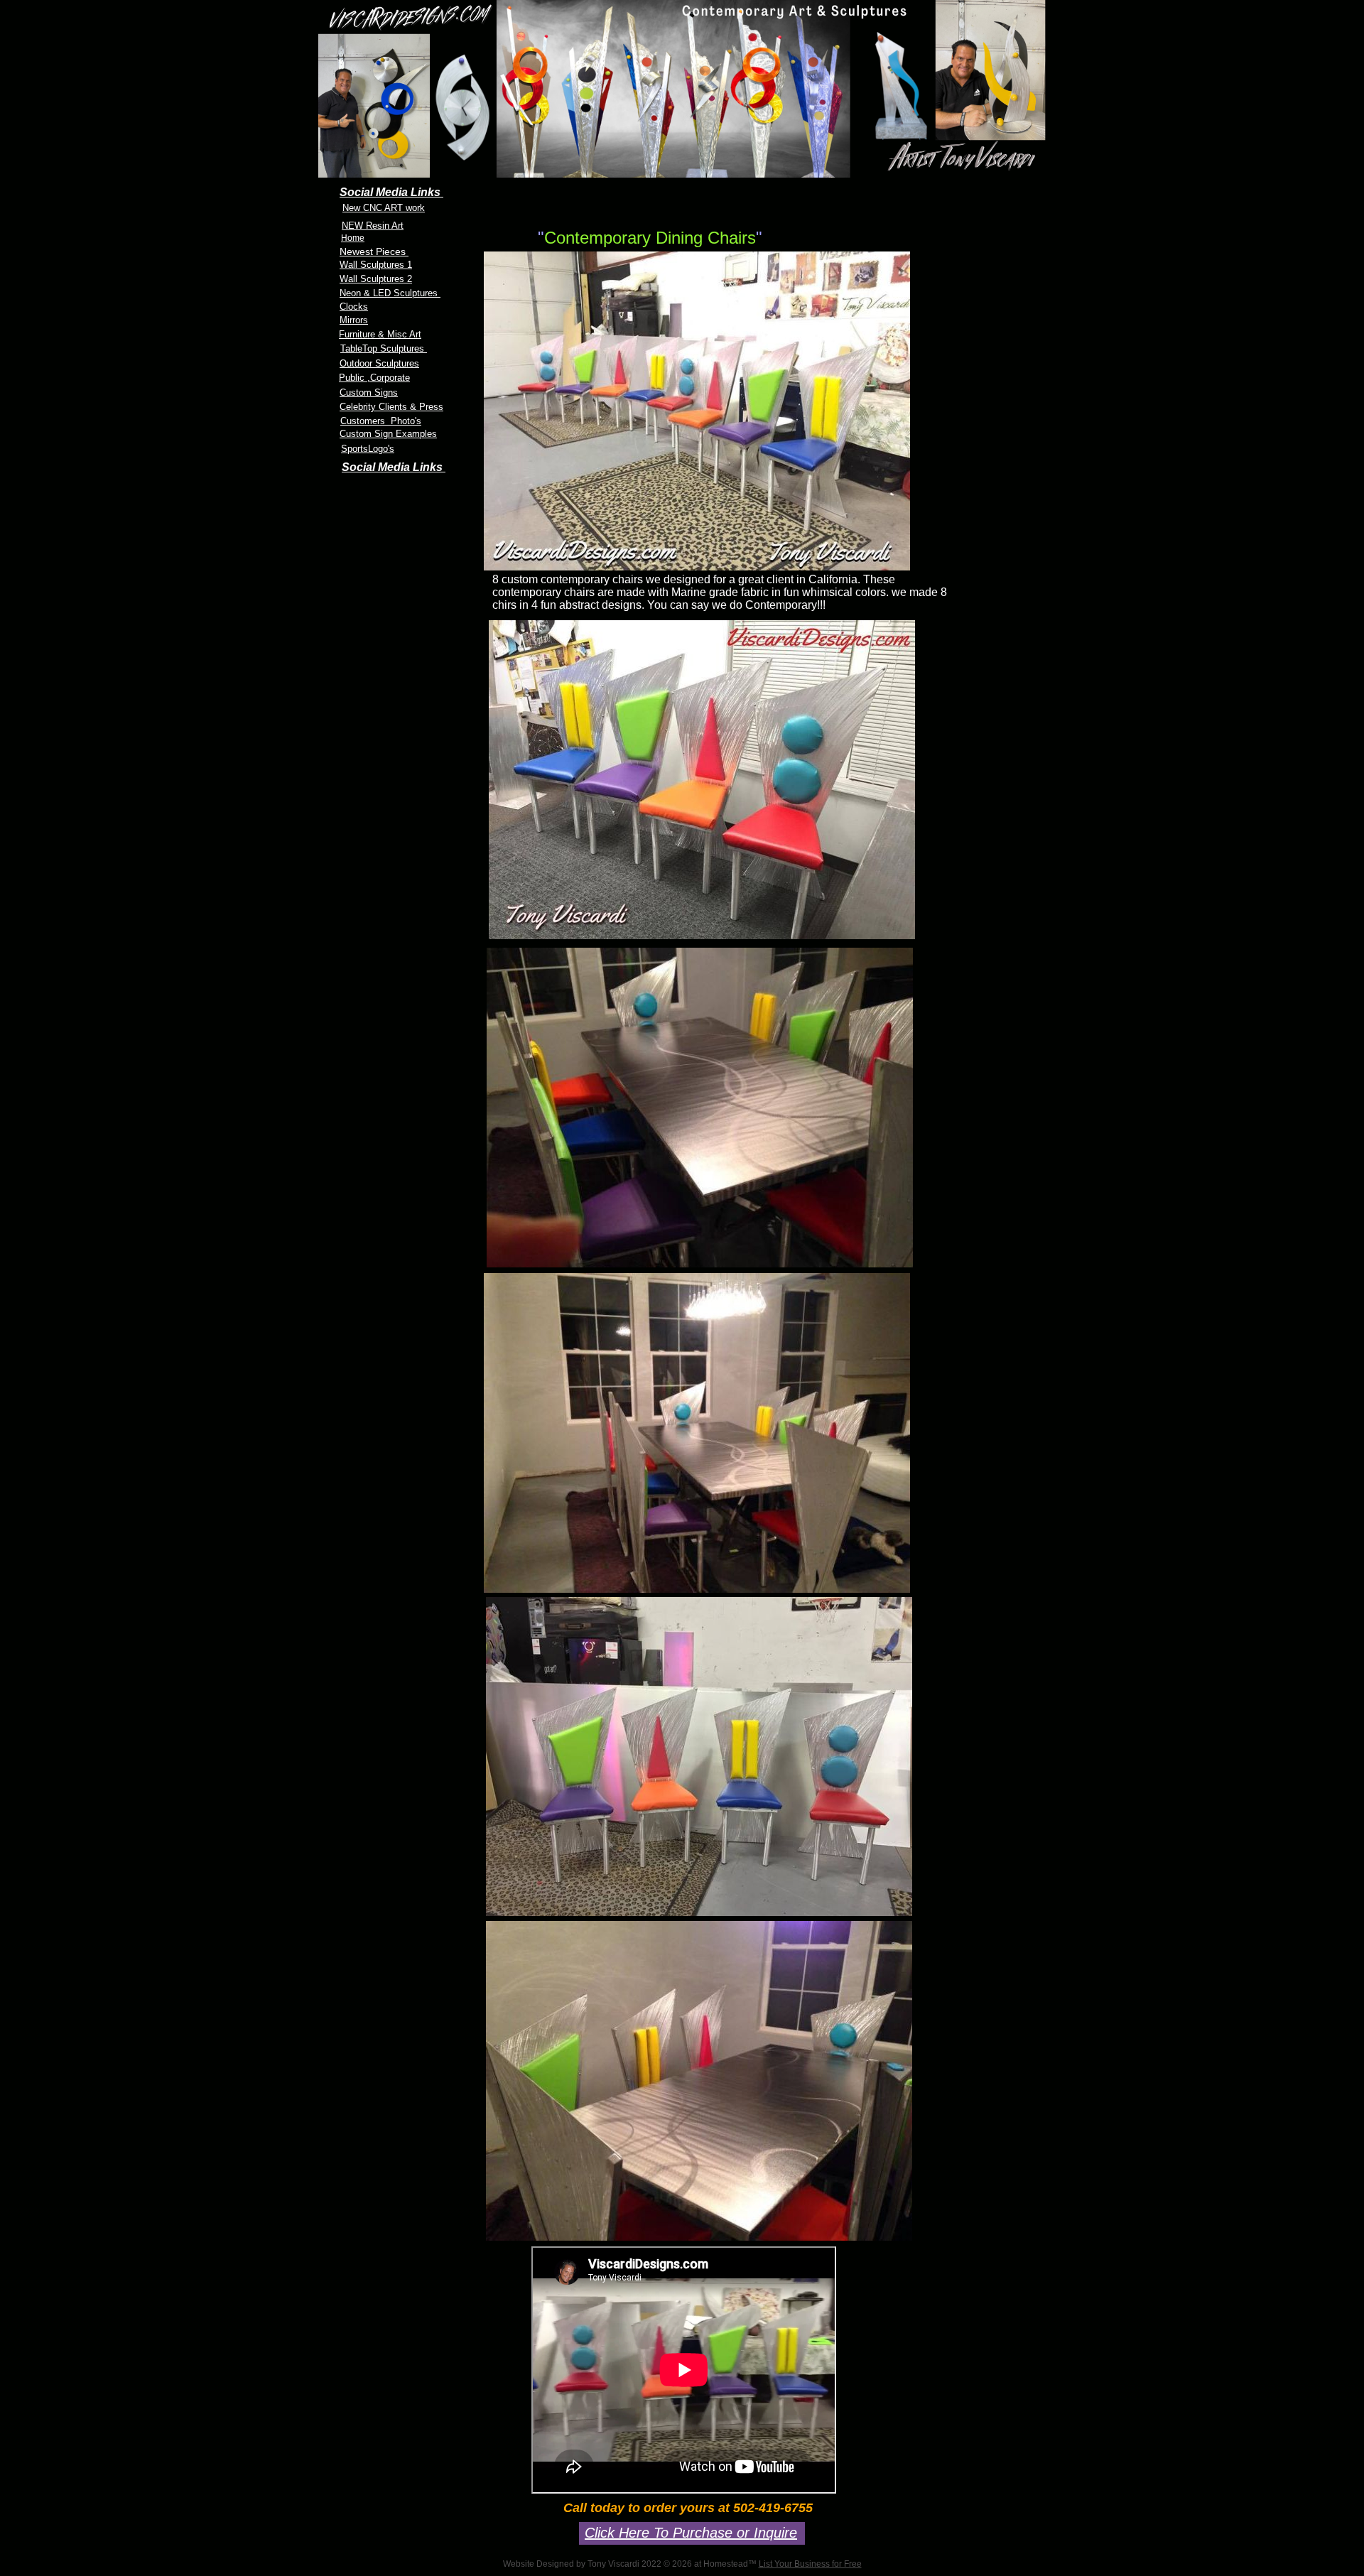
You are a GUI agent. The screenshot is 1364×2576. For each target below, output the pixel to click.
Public (353, 378)
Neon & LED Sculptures (390, 293)
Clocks (354, 307)
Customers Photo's (381, 421)
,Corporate (389, 378)
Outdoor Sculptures (379, 363)
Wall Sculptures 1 (376, 265)
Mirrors (354, 320)
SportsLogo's (368, 449)
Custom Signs (369, 393)
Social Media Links (394, 467)
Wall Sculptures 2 (376, 279)
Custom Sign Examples (388, 434)
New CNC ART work (384, 208)
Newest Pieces (374, 251)
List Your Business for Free (810, 2564)
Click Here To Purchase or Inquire (691, 2533)
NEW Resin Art (373, 226)
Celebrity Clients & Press (391, 407)
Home (353, 238)
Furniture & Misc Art (380, 334)
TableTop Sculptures (384, 348)
